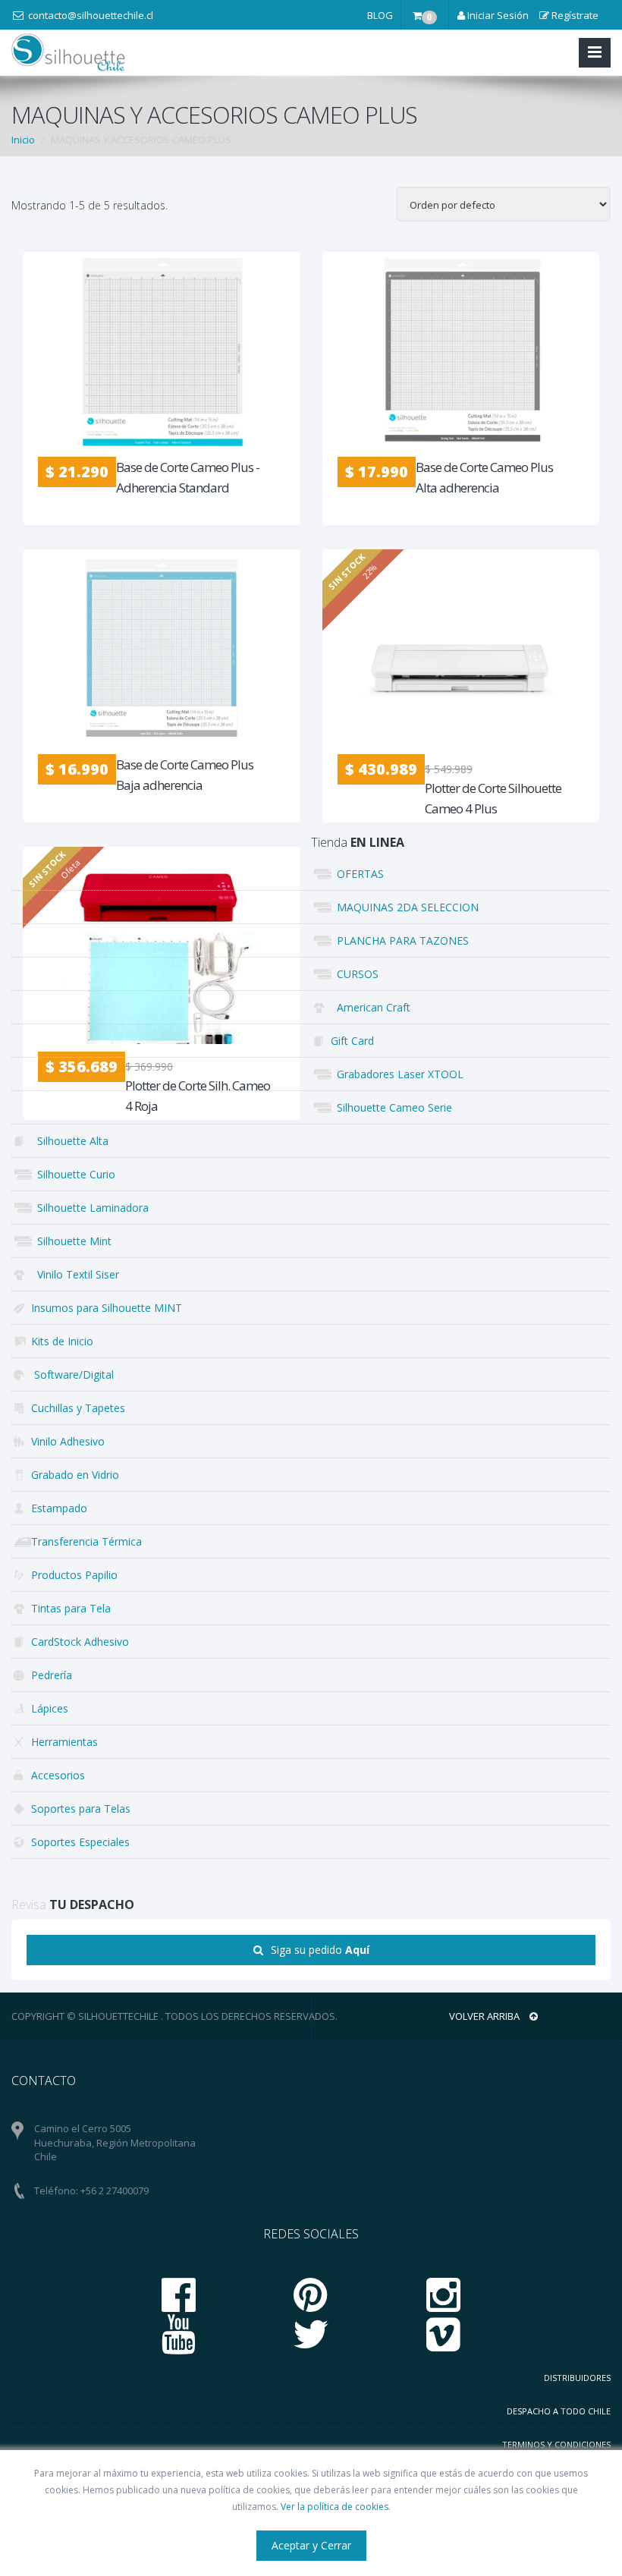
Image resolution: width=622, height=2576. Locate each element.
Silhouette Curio (73, 1174)
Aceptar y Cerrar (311, 2545)
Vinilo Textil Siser (75, 1274)
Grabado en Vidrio (75, 1475)
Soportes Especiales (80, 1842)
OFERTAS (357, 874)
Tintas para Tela (71, 1608)
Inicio (23, 140)
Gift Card (352, 1041)
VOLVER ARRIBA (485, 2016)
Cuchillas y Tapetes (78, 1408)
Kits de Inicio (62, 1341)
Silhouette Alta (70, 1141)
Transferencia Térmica (86, 1541)
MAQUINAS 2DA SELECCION (405, 907)
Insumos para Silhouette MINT (107, 1308)
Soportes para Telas (81, 1809)
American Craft (371, 1007)
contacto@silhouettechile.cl (91, 15)
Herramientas (64, 1742)
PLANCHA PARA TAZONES (400, 940)
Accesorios (58, 1775)
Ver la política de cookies (335, 2507)
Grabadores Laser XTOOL (397, 1074)
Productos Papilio (74, 1575)
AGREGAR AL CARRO (170, 434)
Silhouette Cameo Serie (391, 1107)
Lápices (50, 1708)
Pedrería (52, 1675)
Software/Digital (72, 1374)
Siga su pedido (320, 1950)
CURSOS (355, 974)
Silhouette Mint (71, 1241)
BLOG (380, 15)
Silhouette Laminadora (90, 1208)
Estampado (59, 1508)
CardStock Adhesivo (80, 1642)
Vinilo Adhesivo (68, 1441)
